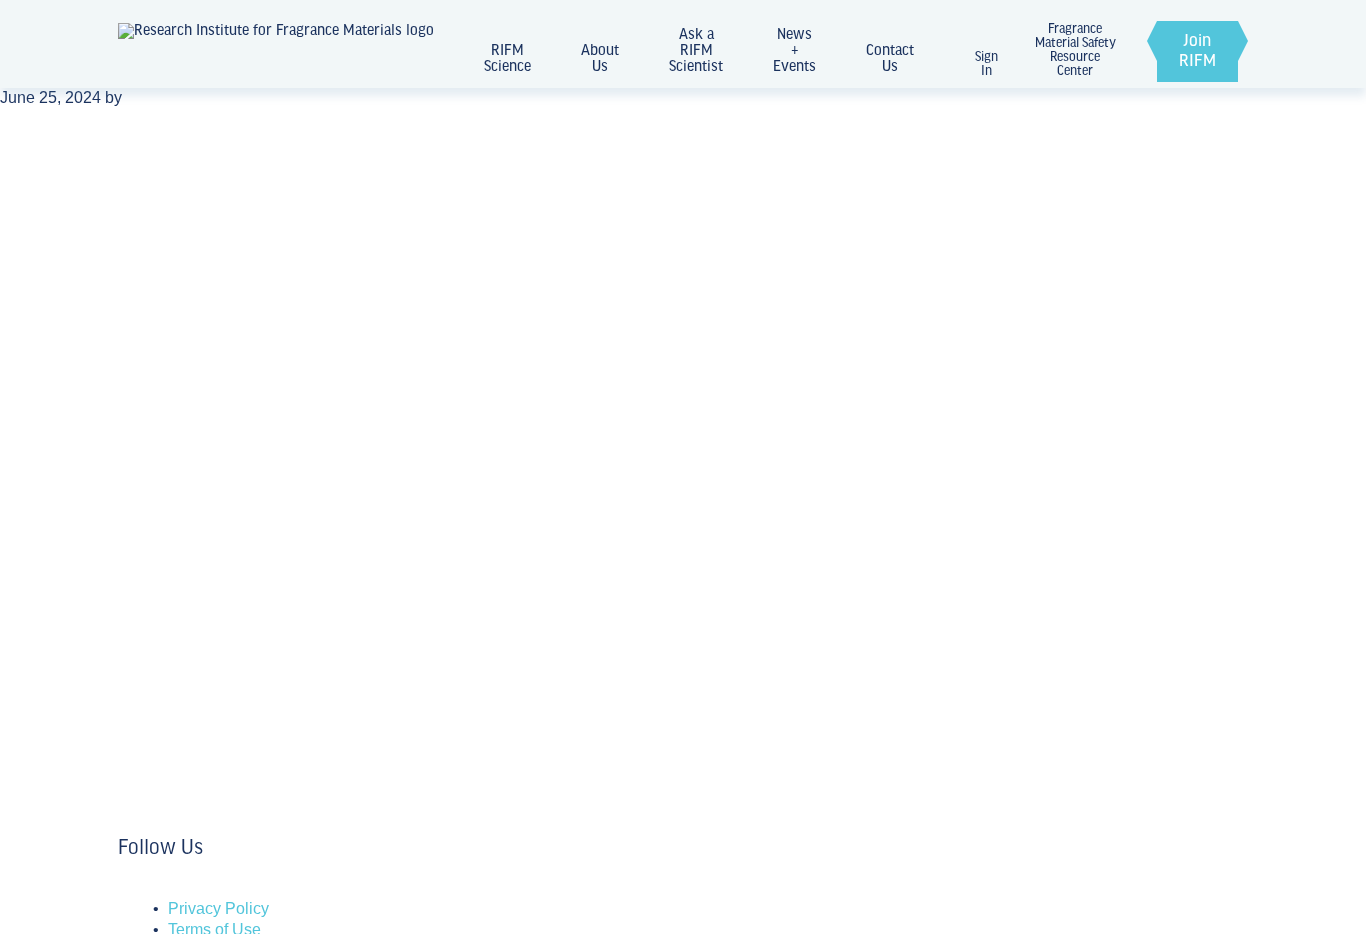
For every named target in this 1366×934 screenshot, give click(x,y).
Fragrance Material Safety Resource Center (1075, 51)
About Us (600, 59)
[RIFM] (276, 51)
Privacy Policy (218, 908)
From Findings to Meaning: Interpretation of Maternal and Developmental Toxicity (403, 665)
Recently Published (200, 723)
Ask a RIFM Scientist (696, 51)
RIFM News (167, 478)
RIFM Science (507, 59)
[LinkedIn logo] (124, 888)
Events (147, 601)
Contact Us (890, 59)
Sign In (986, 64)
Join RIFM (1197, 52)
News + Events (794, 51)
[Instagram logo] (136, 888)
